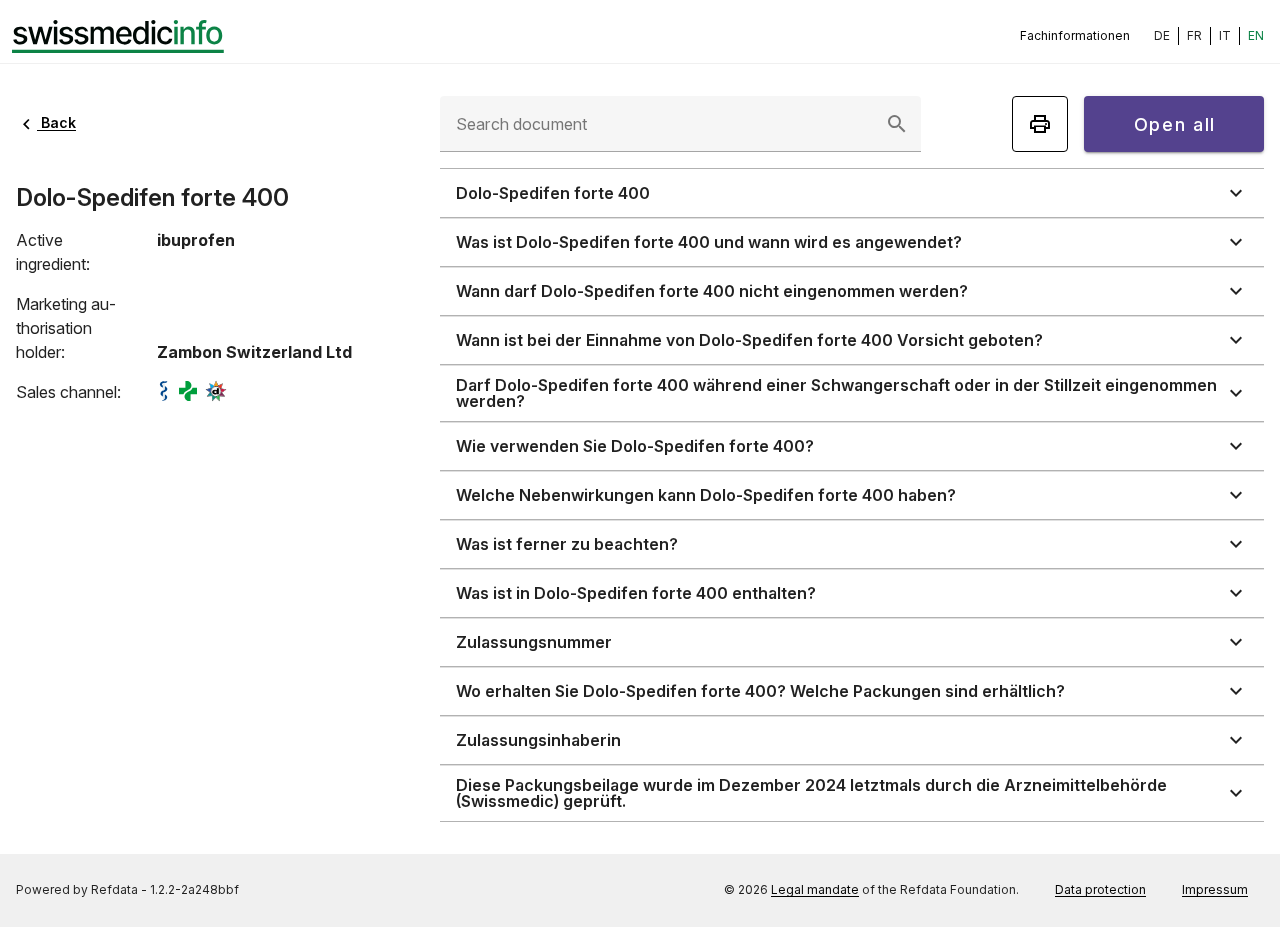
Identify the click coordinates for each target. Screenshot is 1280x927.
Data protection (1100, 889)
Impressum (1215, 889)
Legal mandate (815, 889)
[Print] (1040, 124)
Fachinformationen (1075, 35)
